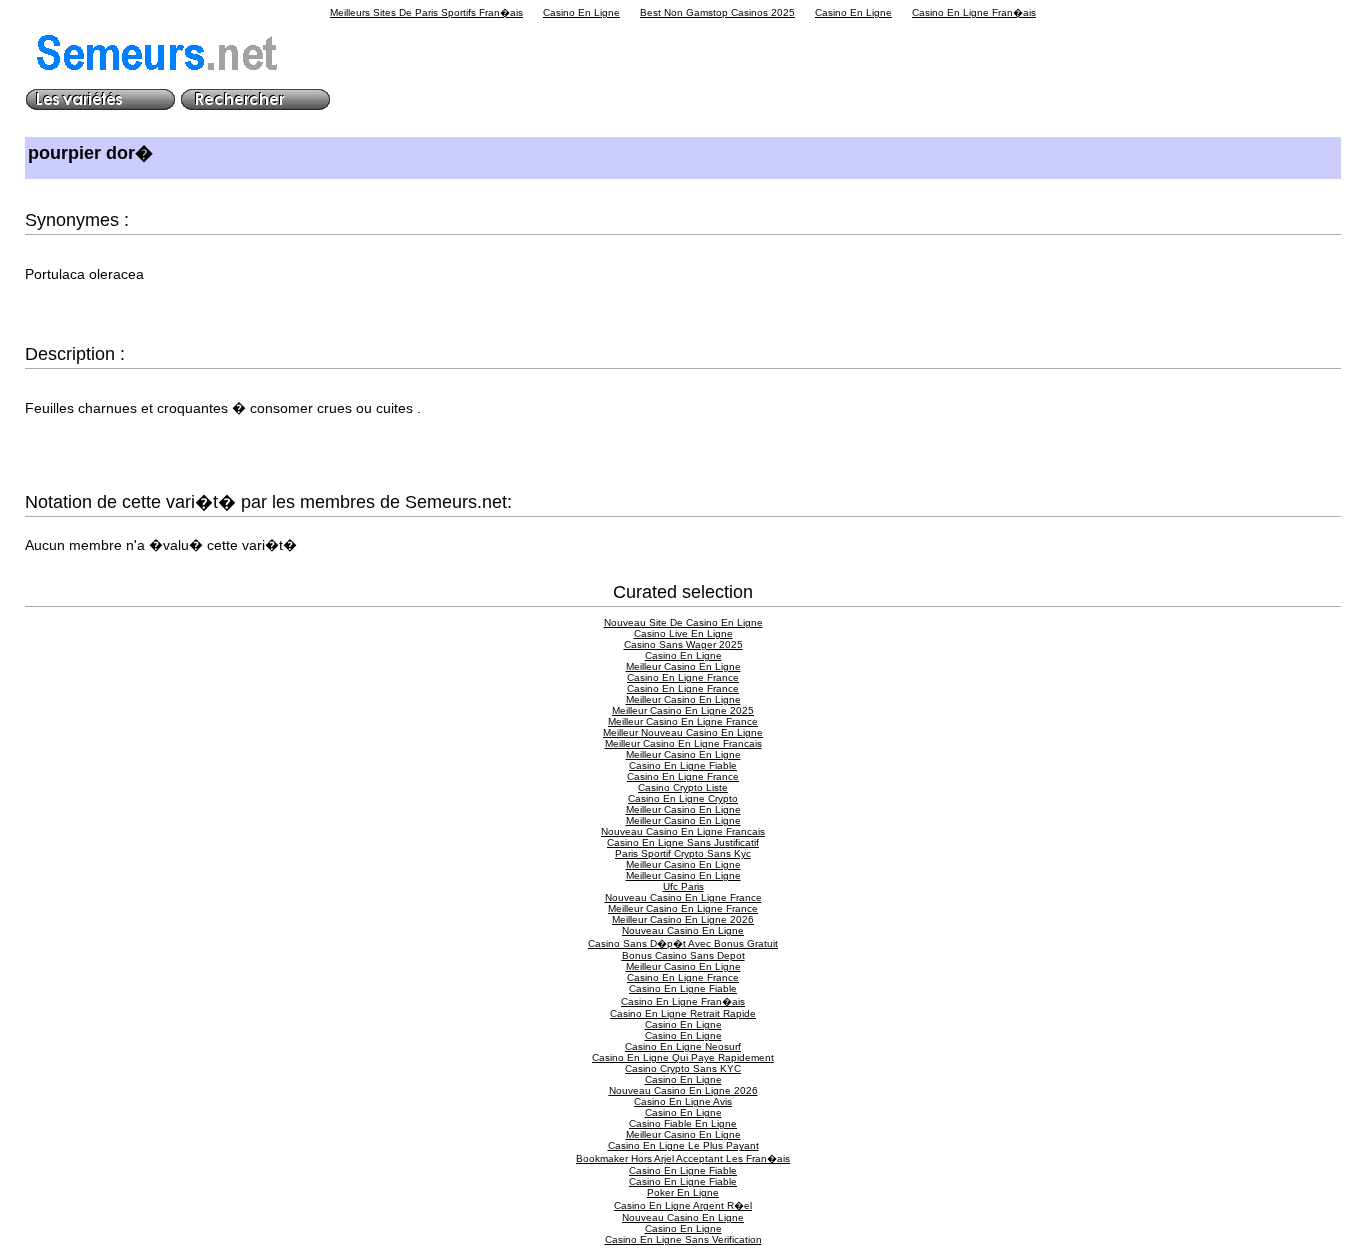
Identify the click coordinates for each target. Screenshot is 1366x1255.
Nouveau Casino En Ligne (683, 930)
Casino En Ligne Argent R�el (683, 1205)
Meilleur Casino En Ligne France (683, 721)
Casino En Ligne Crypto (683, 798)
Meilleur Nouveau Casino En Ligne (683, 732)
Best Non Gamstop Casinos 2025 (717, 12)
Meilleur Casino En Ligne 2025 (683, 710)
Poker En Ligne (683, 1192)
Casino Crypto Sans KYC (683, 1068)
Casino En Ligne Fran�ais (974, 12)
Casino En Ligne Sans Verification (683, 1239)
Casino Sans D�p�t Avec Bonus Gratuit (683, 943)
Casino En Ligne (581, 12)
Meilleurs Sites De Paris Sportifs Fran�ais (426, 12)
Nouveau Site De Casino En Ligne (683, 622)
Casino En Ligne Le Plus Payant (683, 1145)
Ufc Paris (683, 886)
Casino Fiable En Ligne (683, 1123)
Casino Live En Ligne (683, 633)
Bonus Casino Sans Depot (683, 955)
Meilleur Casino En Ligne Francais (683, 743)
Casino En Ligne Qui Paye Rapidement (683, 1057)
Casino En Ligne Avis (683, 1101)
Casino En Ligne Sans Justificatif (683, 842)
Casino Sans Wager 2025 (683, 644)
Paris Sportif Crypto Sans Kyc (683, 853)
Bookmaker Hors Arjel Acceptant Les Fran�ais (683, 1158)
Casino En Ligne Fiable (683, 765)
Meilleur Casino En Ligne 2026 (683, 919)
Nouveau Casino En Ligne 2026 (683, 1090)
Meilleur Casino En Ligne (683, 666)
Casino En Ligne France (683, 677)
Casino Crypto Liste (683, 787)
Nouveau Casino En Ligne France (683, 897)
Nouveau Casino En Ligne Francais (683, 831)
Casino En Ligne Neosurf (683, 1046)
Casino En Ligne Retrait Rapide (683, 1013)
